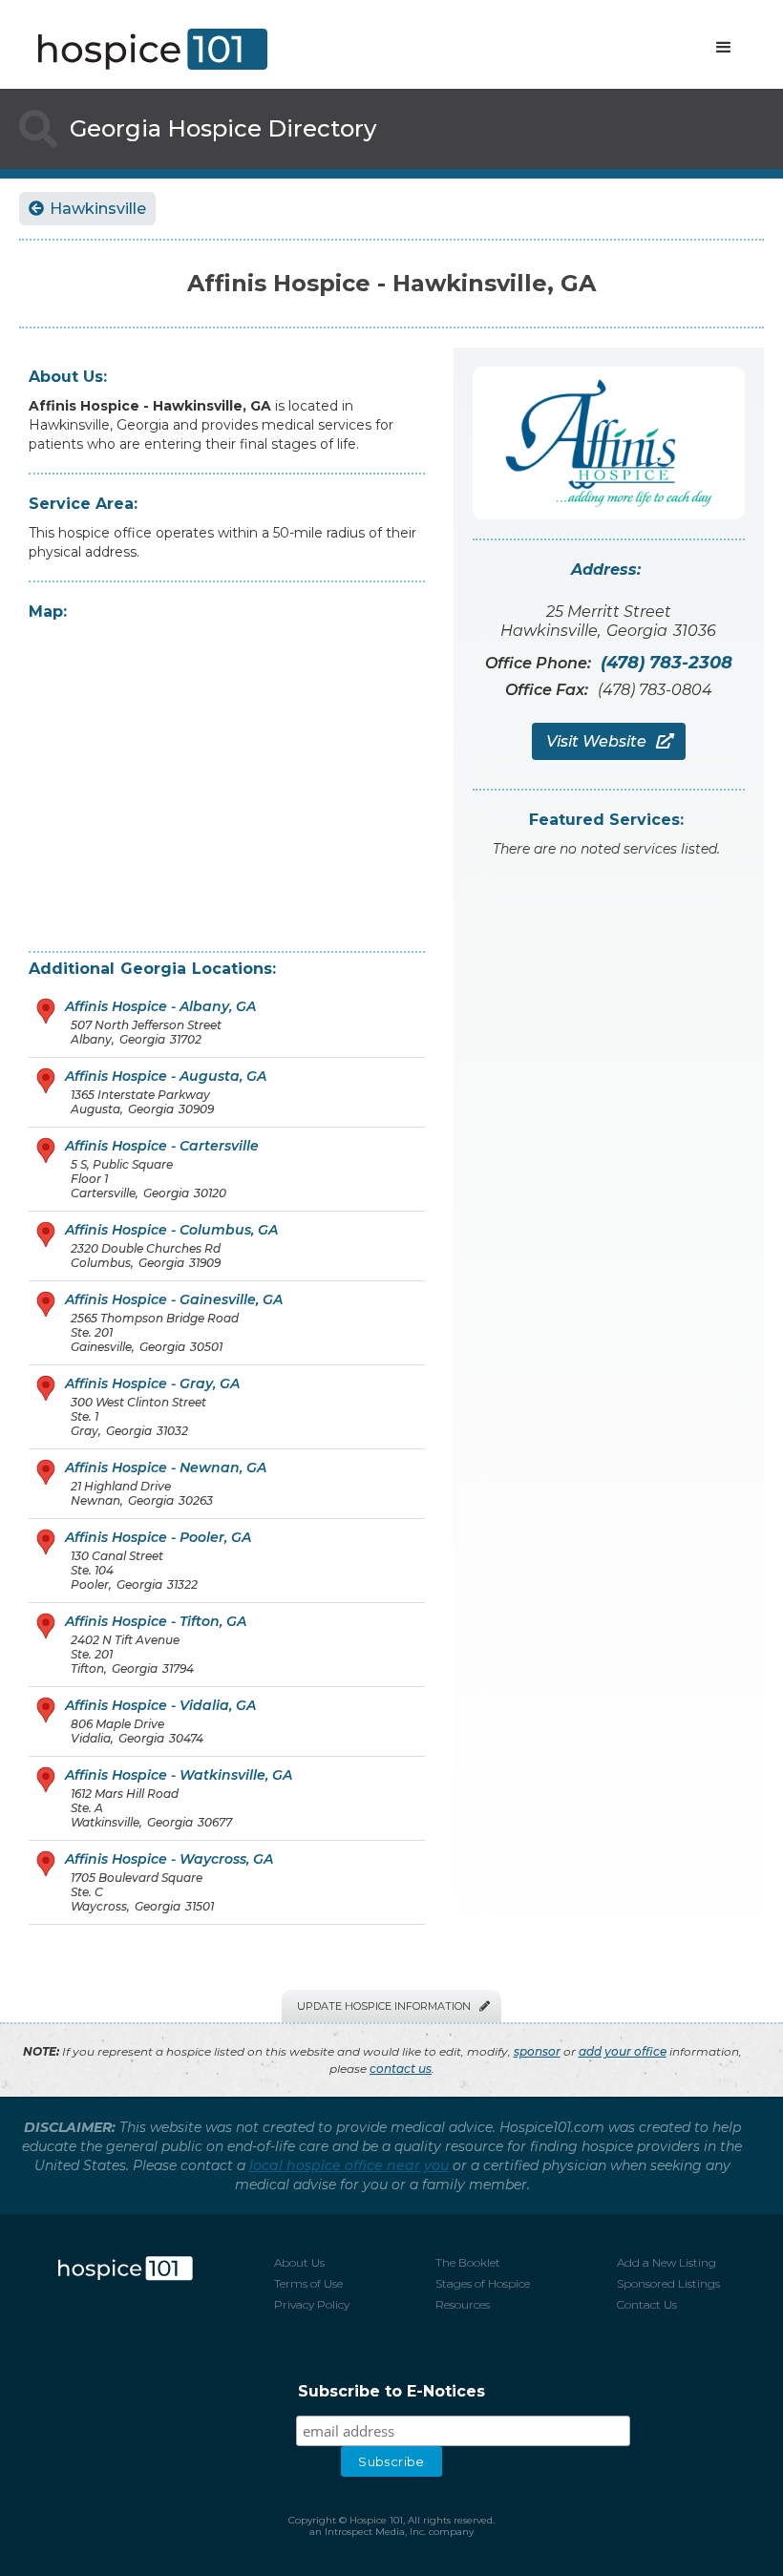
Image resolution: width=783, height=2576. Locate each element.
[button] (724, 48)
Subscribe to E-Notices (391, 2391)
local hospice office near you (349, 2165)
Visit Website (609, 741)
